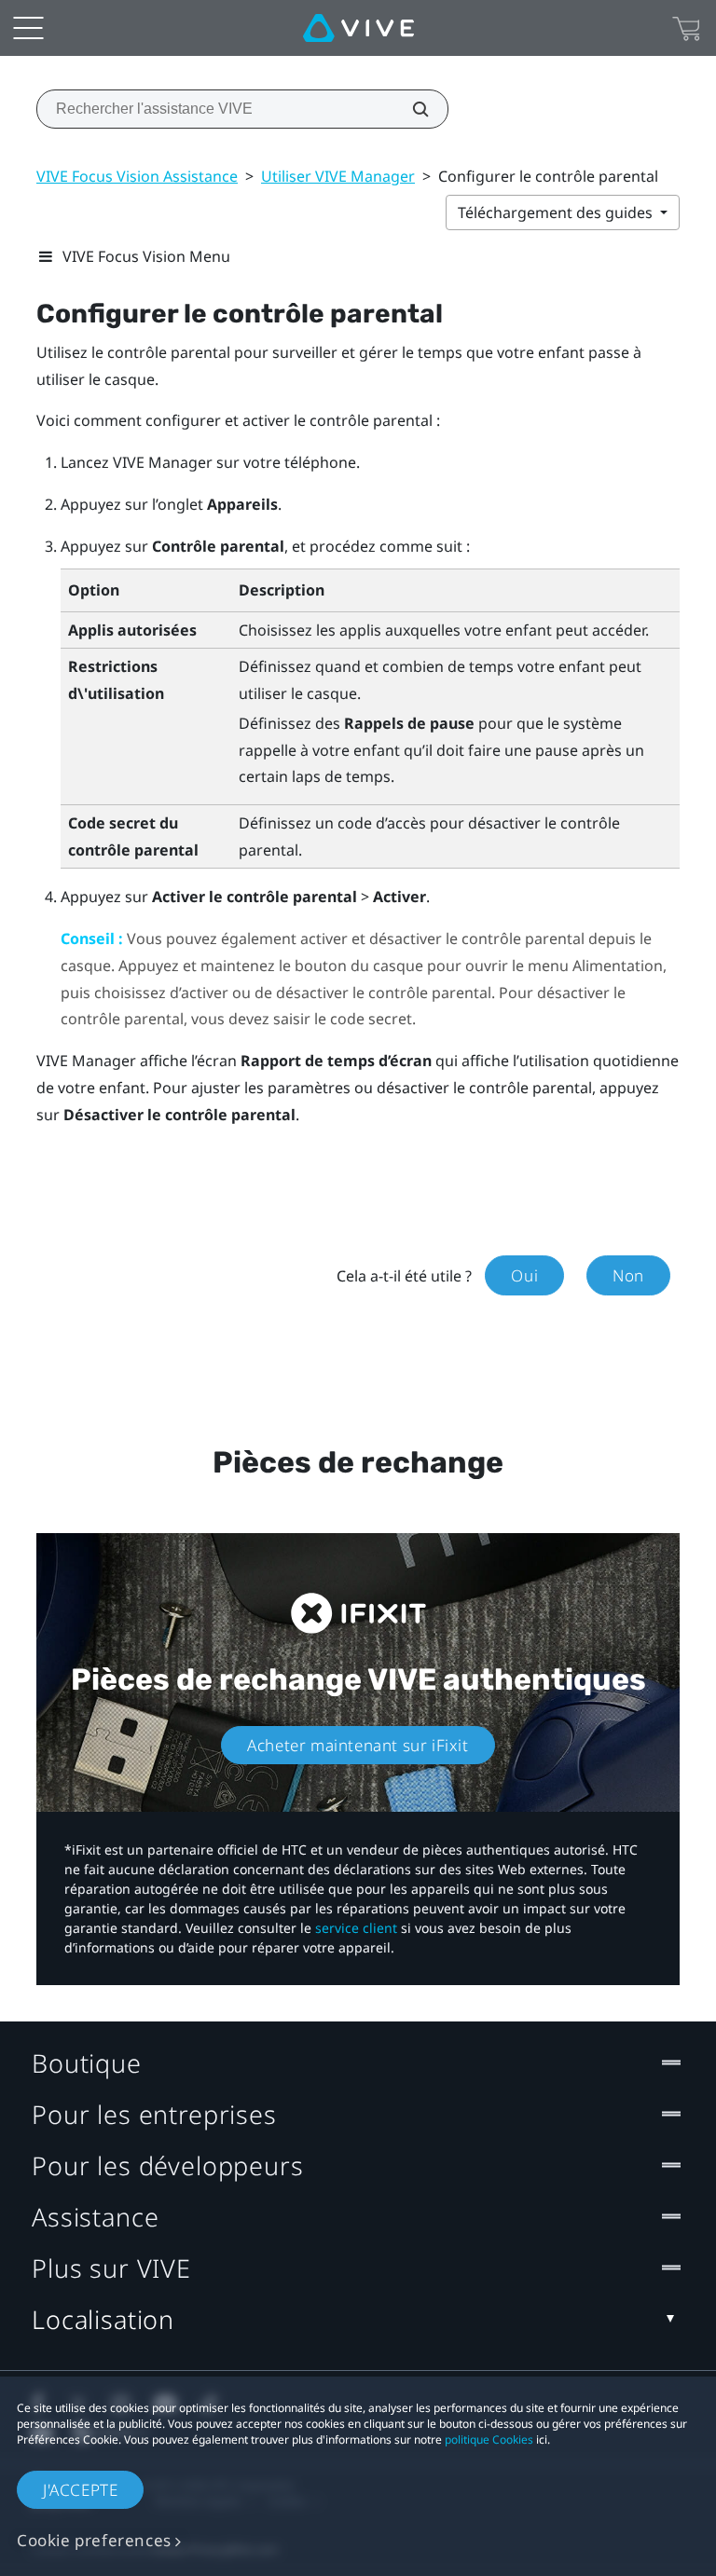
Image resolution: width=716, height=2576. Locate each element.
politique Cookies (489, 2439)
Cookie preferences (94, 2540)
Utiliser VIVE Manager (338, 176)
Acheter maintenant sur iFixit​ (358, 1745)
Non (628, 1275)
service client (356, 1928)
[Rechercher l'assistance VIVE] (410, 109)
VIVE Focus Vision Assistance (137, 176)
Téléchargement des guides (557, 212)
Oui (524, 1275)
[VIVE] (358, 28)
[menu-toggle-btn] (28, 28)
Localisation (103, 2319)
